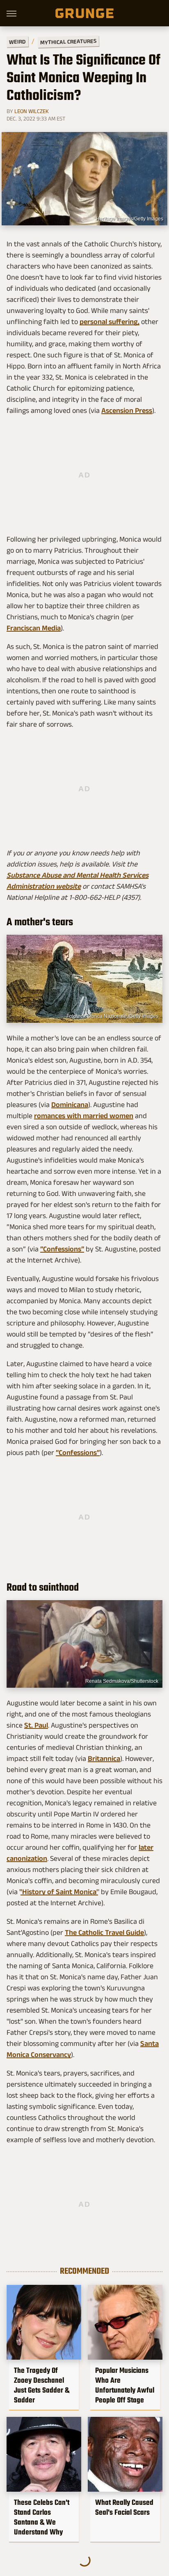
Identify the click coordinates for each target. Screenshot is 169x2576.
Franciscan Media (34, 628)
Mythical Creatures (68, 42)
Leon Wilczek (32, 111)
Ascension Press (127, 410)
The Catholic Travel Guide (104, 1932)
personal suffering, (110, 322)
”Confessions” (62, 1249)
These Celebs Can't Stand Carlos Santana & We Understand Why (42, 2517)
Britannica (104, 1758)
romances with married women (84, 1116)
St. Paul (36, 1725)
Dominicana (70, 1105)
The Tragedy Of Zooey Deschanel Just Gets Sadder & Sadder (42, 2385)
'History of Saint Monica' (59, 1892)
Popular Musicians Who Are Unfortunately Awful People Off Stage (125, 2385)
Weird (17, 41)
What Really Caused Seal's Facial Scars (124, 2507)
